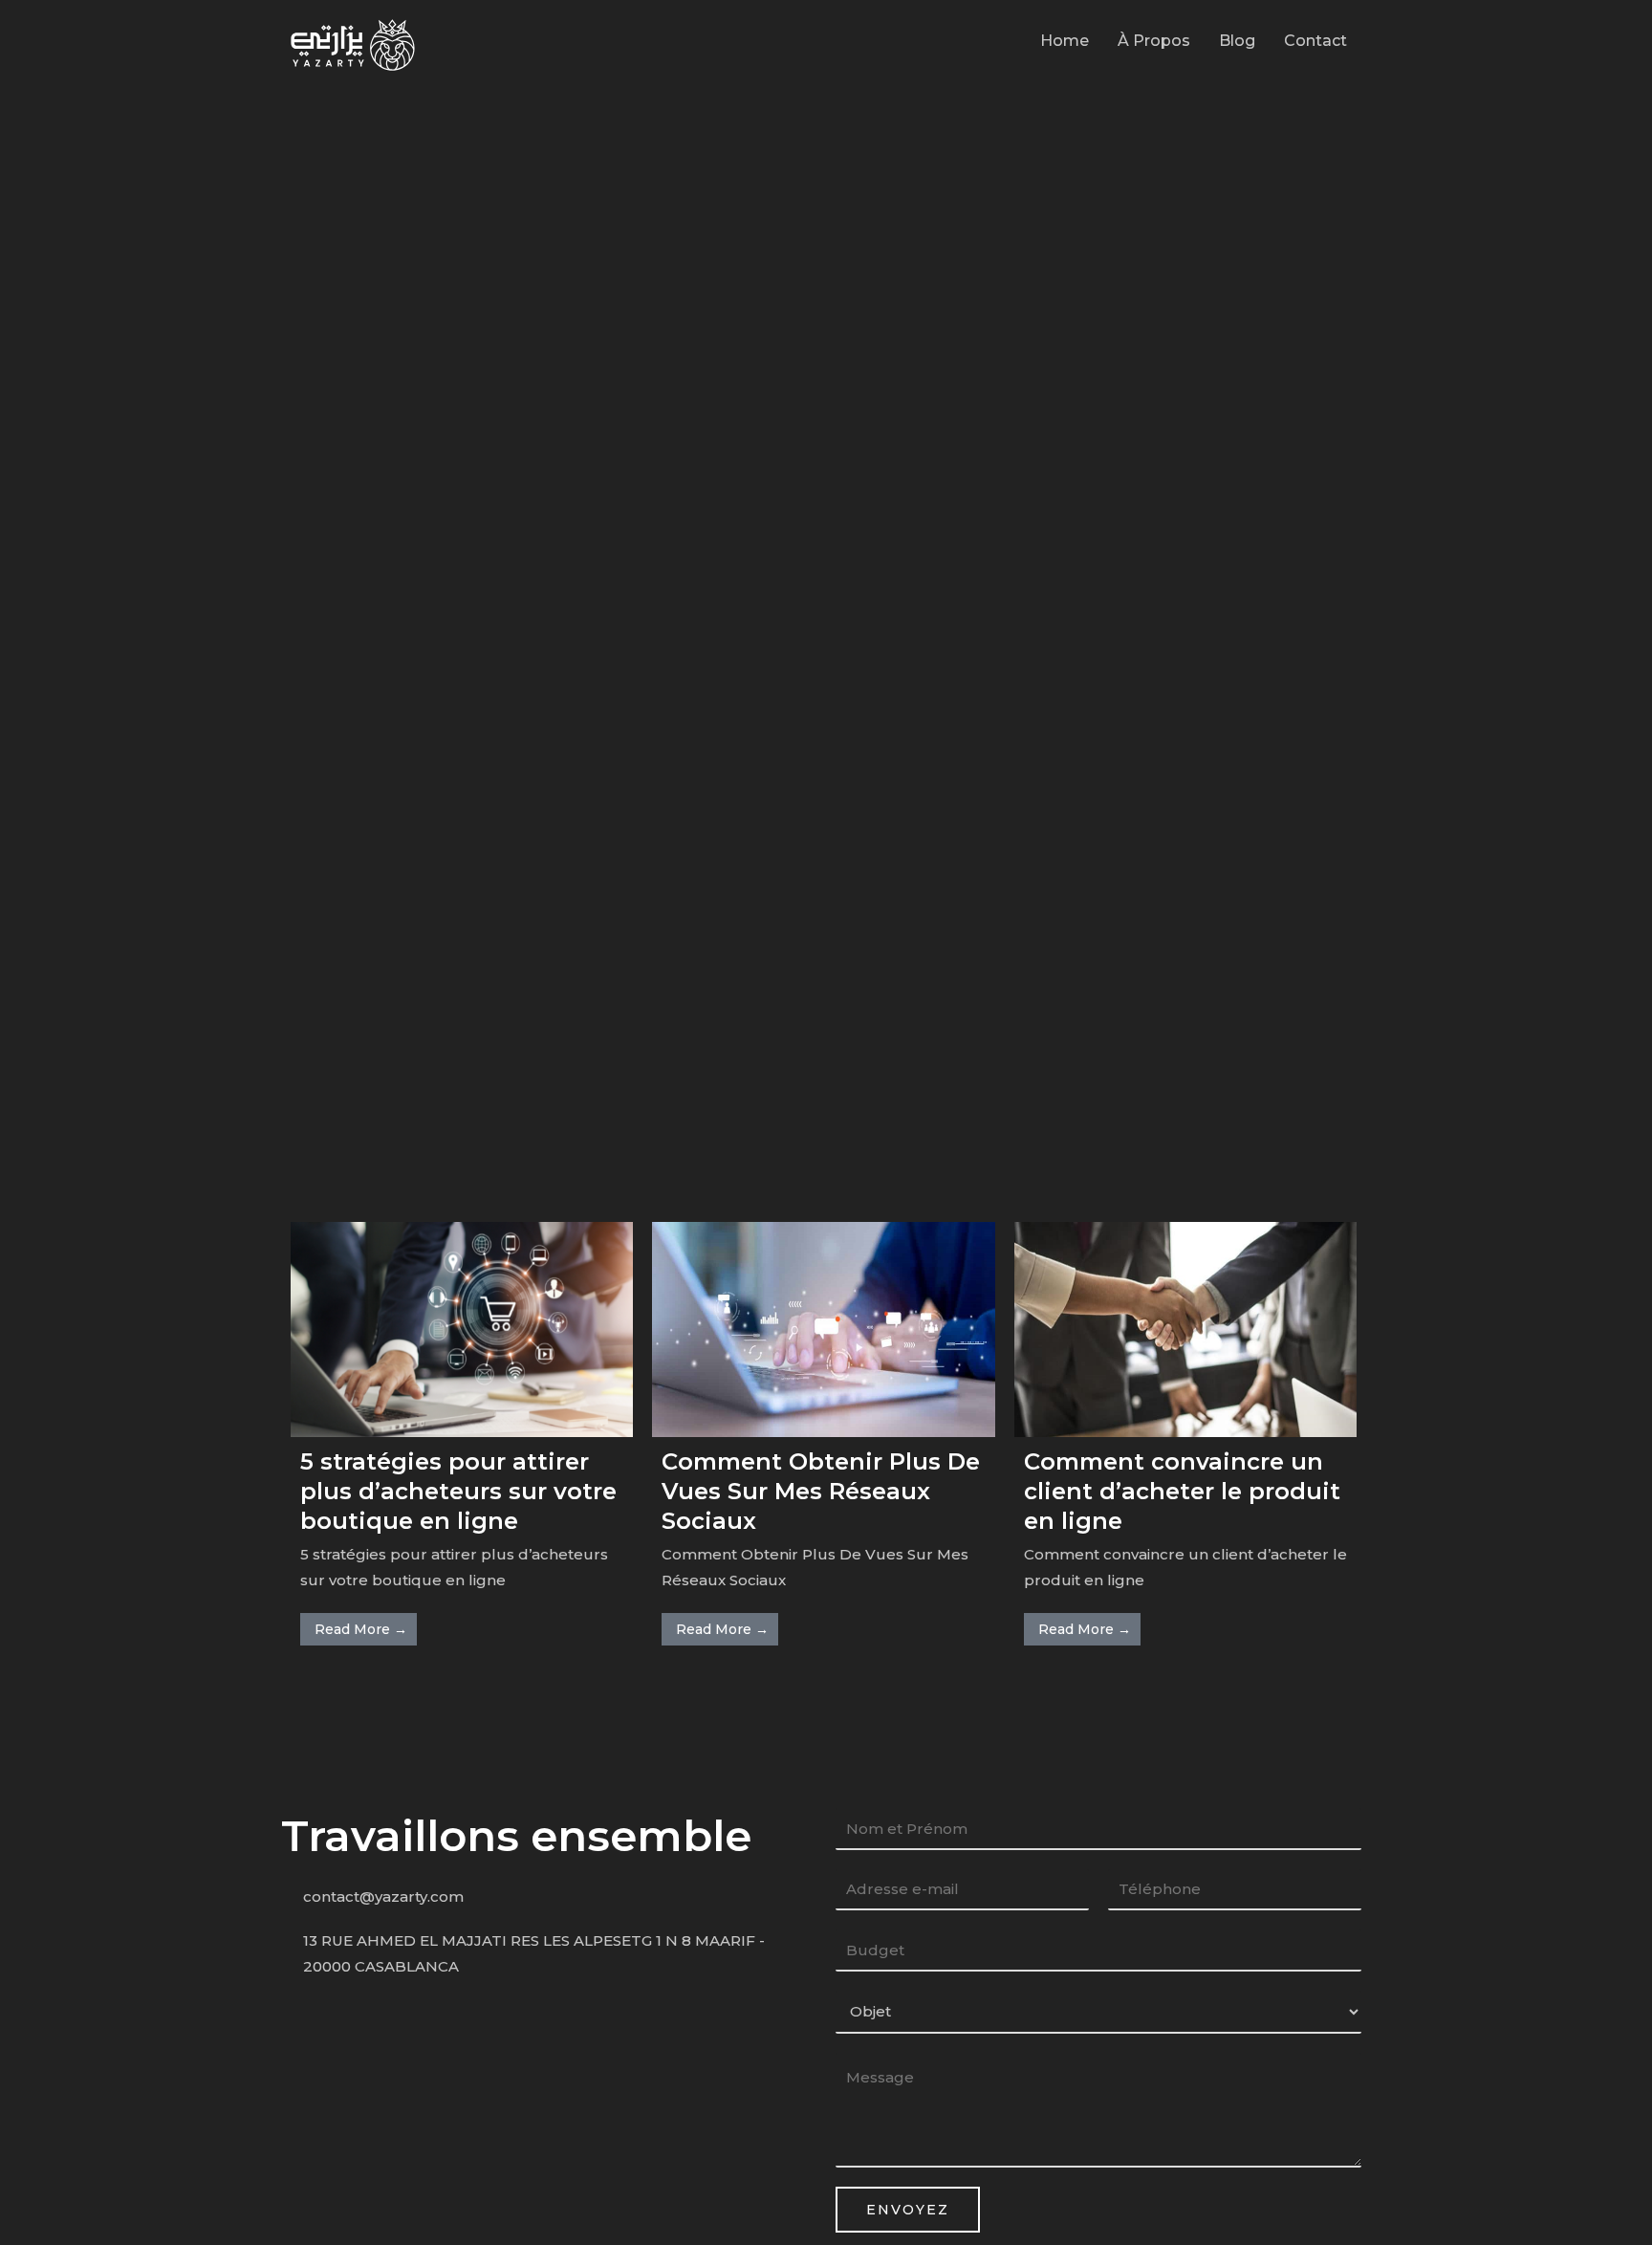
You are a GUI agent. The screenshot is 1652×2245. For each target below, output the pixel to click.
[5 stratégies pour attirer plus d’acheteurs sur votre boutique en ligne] (462, 1328)
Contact (1315, 41)
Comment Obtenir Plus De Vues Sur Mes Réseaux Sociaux (821, 1491)
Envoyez (908, 2210)
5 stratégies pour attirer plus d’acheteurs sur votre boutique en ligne (458, 1491)
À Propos (1154, 41)
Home (1065, 41)
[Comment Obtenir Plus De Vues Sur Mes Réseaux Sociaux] (823, 1328)
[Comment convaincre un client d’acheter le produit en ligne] (1185, 1328)
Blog (1237, 41)
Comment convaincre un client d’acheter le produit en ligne (1182, 1491)
